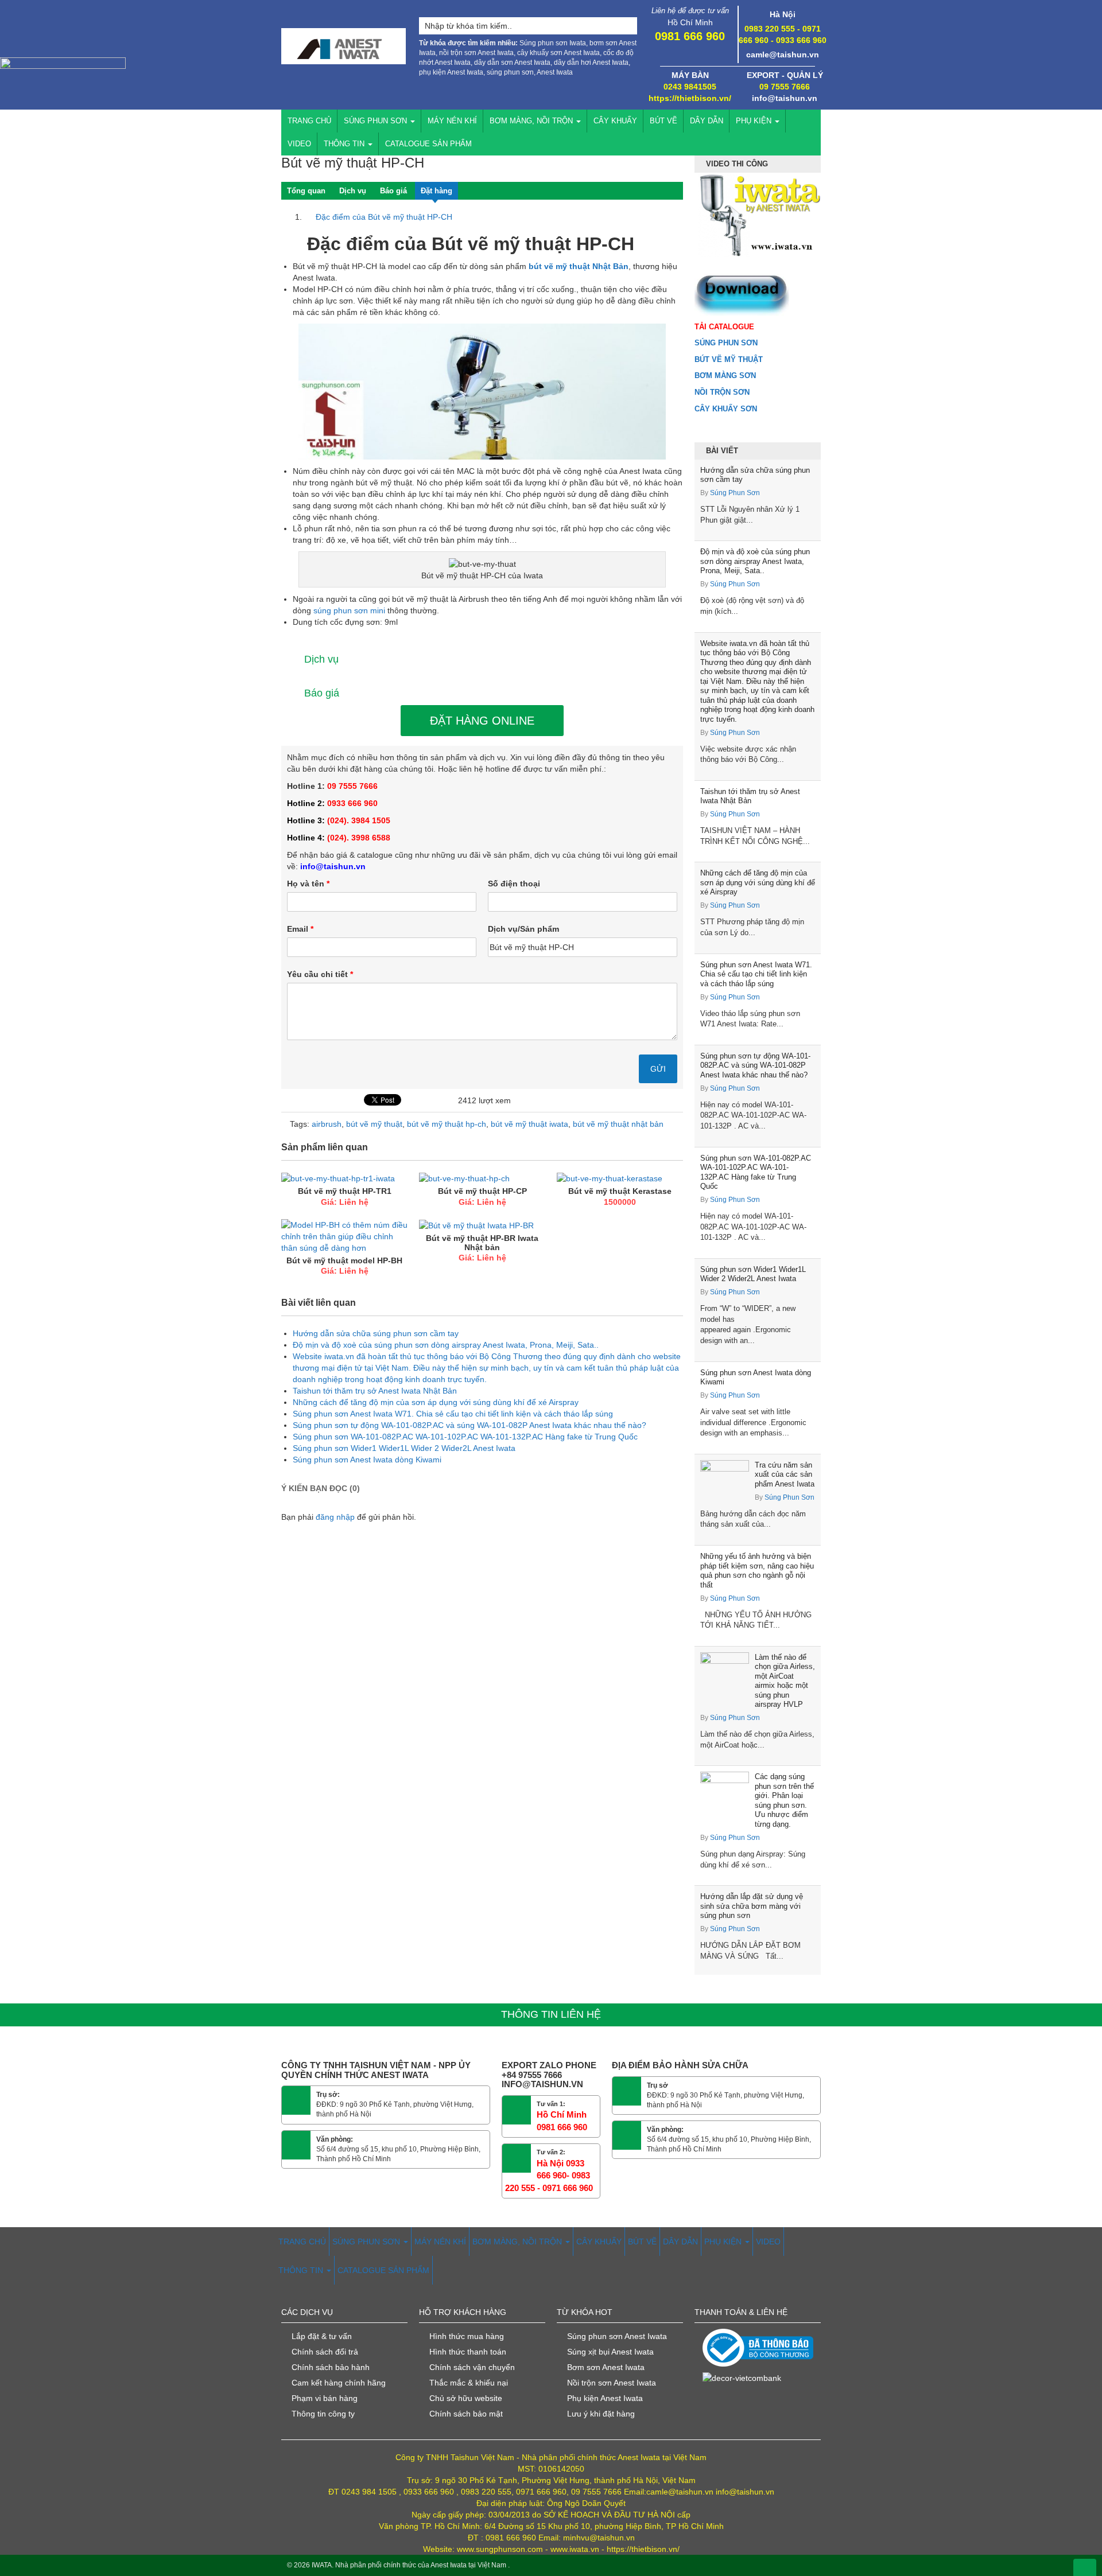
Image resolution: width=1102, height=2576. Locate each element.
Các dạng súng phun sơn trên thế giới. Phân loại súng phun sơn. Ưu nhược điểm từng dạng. (784, 1800)
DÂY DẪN (707, 121)
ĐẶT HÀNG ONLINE (482, 721)
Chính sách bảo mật (466, 2414)
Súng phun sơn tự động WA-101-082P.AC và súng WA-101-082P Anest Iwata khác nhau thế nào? (755, 1065)
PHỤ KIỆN (755, 121)
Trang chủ (309, 121)
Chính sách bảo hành (331, 2367)
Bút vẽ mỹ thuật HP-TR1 (345, 1191)
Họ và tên (308, 884)
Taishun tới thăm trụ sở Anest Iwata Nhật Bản (750, 796)
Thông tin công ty (323, 2414)
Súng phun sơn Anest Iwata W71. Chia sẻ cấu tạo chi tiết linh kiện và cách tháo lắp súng (756, 974)
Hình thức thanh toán (468, 2352)
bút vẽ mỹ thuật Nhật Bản (577, 266)
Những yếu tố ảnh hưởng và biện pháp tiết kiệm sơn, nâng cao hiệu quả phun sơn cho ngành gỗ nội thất (757, 1571)
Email (300, 929)
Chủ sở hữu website (466, 2398)
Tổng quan (306, 191)
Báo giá (393, 191)
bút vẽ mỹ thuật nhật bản (618, 1124)
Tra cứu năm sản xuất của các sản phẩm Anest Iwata (785, 1474)
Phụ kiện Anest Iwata (605, 2398)
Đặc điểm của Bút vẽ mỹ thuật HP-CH (378, 217)
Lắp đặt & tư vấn (322, 2336)
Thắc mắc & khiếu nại (469, 2383)
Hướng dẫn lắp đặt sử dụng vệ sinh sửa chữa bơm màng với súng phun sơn (752, 1906)
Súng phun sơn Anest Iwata (617, 2336)
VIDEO (299, 144)
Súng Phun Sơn (735, 493)
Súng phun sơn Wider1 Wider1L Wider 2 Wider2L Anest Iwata (753, 1274)
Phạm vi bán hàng (325, 2398)
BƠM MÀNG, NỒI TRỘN (532, 121)
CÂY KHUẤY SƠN (726, 409)
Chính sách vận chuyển (472, 2367)
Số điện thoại (514, 884)
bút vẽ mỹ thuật (374, 1124)
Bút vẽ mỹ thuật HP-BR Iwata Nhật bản (482, 1242)
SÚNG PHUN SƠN (377, 121)
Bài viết (722, 451)
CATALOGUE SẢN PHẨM (428, 144)
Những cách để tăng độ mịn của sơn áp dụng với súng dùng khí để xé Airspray (758, 882)
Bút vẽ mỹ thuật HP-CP (482, 1191)
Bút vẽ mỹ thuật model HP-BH (344, 1260)
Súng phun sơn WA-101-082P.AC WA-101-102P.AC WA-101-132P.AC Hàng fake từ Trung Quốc (756, 1172)
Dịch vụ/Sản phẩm (523, 929)
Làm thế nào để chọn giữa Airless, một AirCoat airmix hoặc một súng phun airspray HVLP (785, 1681)
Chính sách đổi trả (325, 2352)
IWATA (322, 2565)
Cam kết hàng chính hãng (339, 2383)
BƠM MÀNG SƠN (725, 375)
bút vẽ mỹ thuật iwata (529, 1124)
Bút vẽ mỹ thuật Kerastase (620, 1191)
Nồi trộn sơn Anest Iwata (612, 2383)
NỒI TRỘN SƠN (722, 392)
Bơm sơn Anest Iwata (606, 2367)
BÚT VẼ (663, 121)
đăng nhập (335, 1517)
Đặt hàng (436, 191)
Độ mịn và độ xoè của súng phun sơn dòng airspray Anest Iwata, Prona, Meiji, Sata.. (755, 561)
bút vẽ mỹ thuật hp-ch (447, 1124)
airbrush (327, 1124)
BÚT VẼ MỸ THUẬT (729, 359)
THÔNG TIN (345, 144)
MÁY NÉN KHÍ (452, 121)
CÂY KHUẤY (615, 121)
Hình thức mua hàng (467, 2336)
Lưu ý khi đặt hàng (601, 2414)
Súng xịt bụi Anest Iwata (610, 2352)
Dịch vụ (353, 191)
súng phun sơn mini (349, 610)
